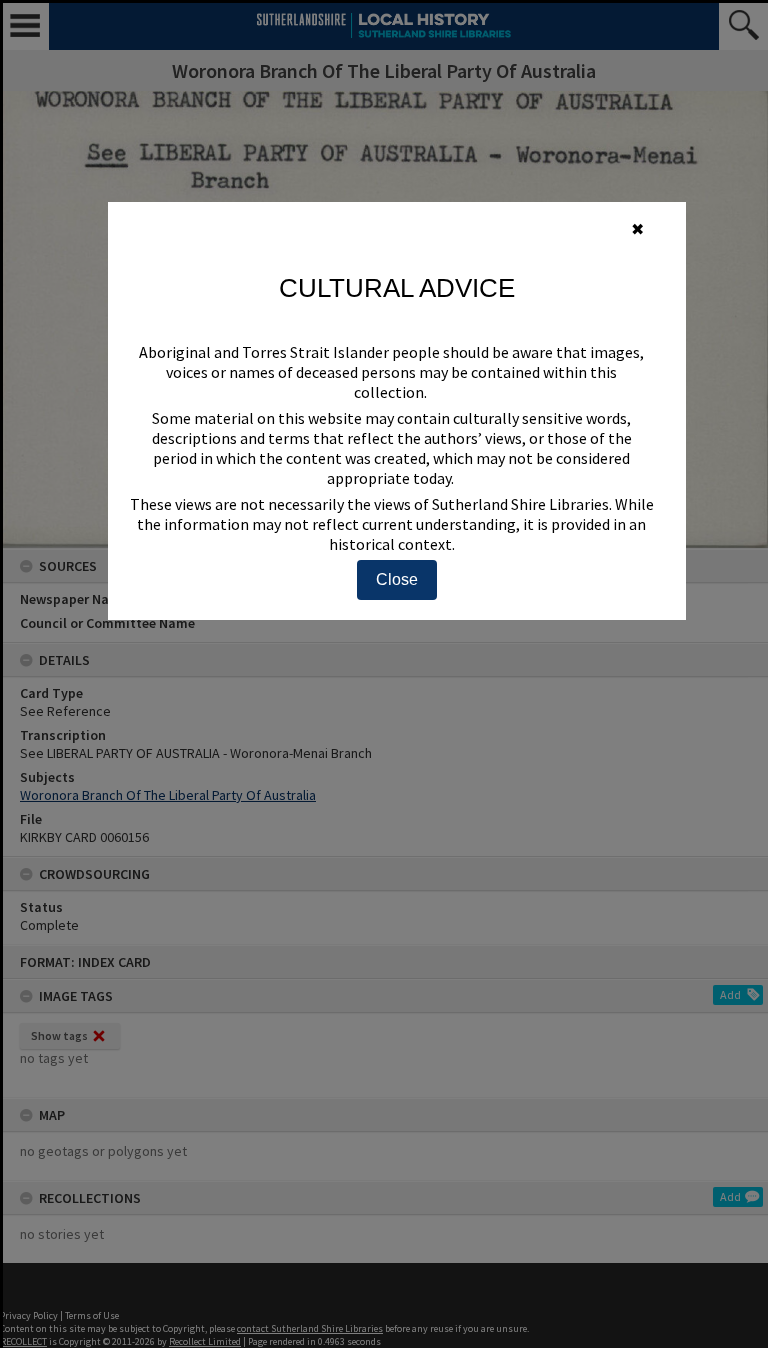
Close (397, 579)
